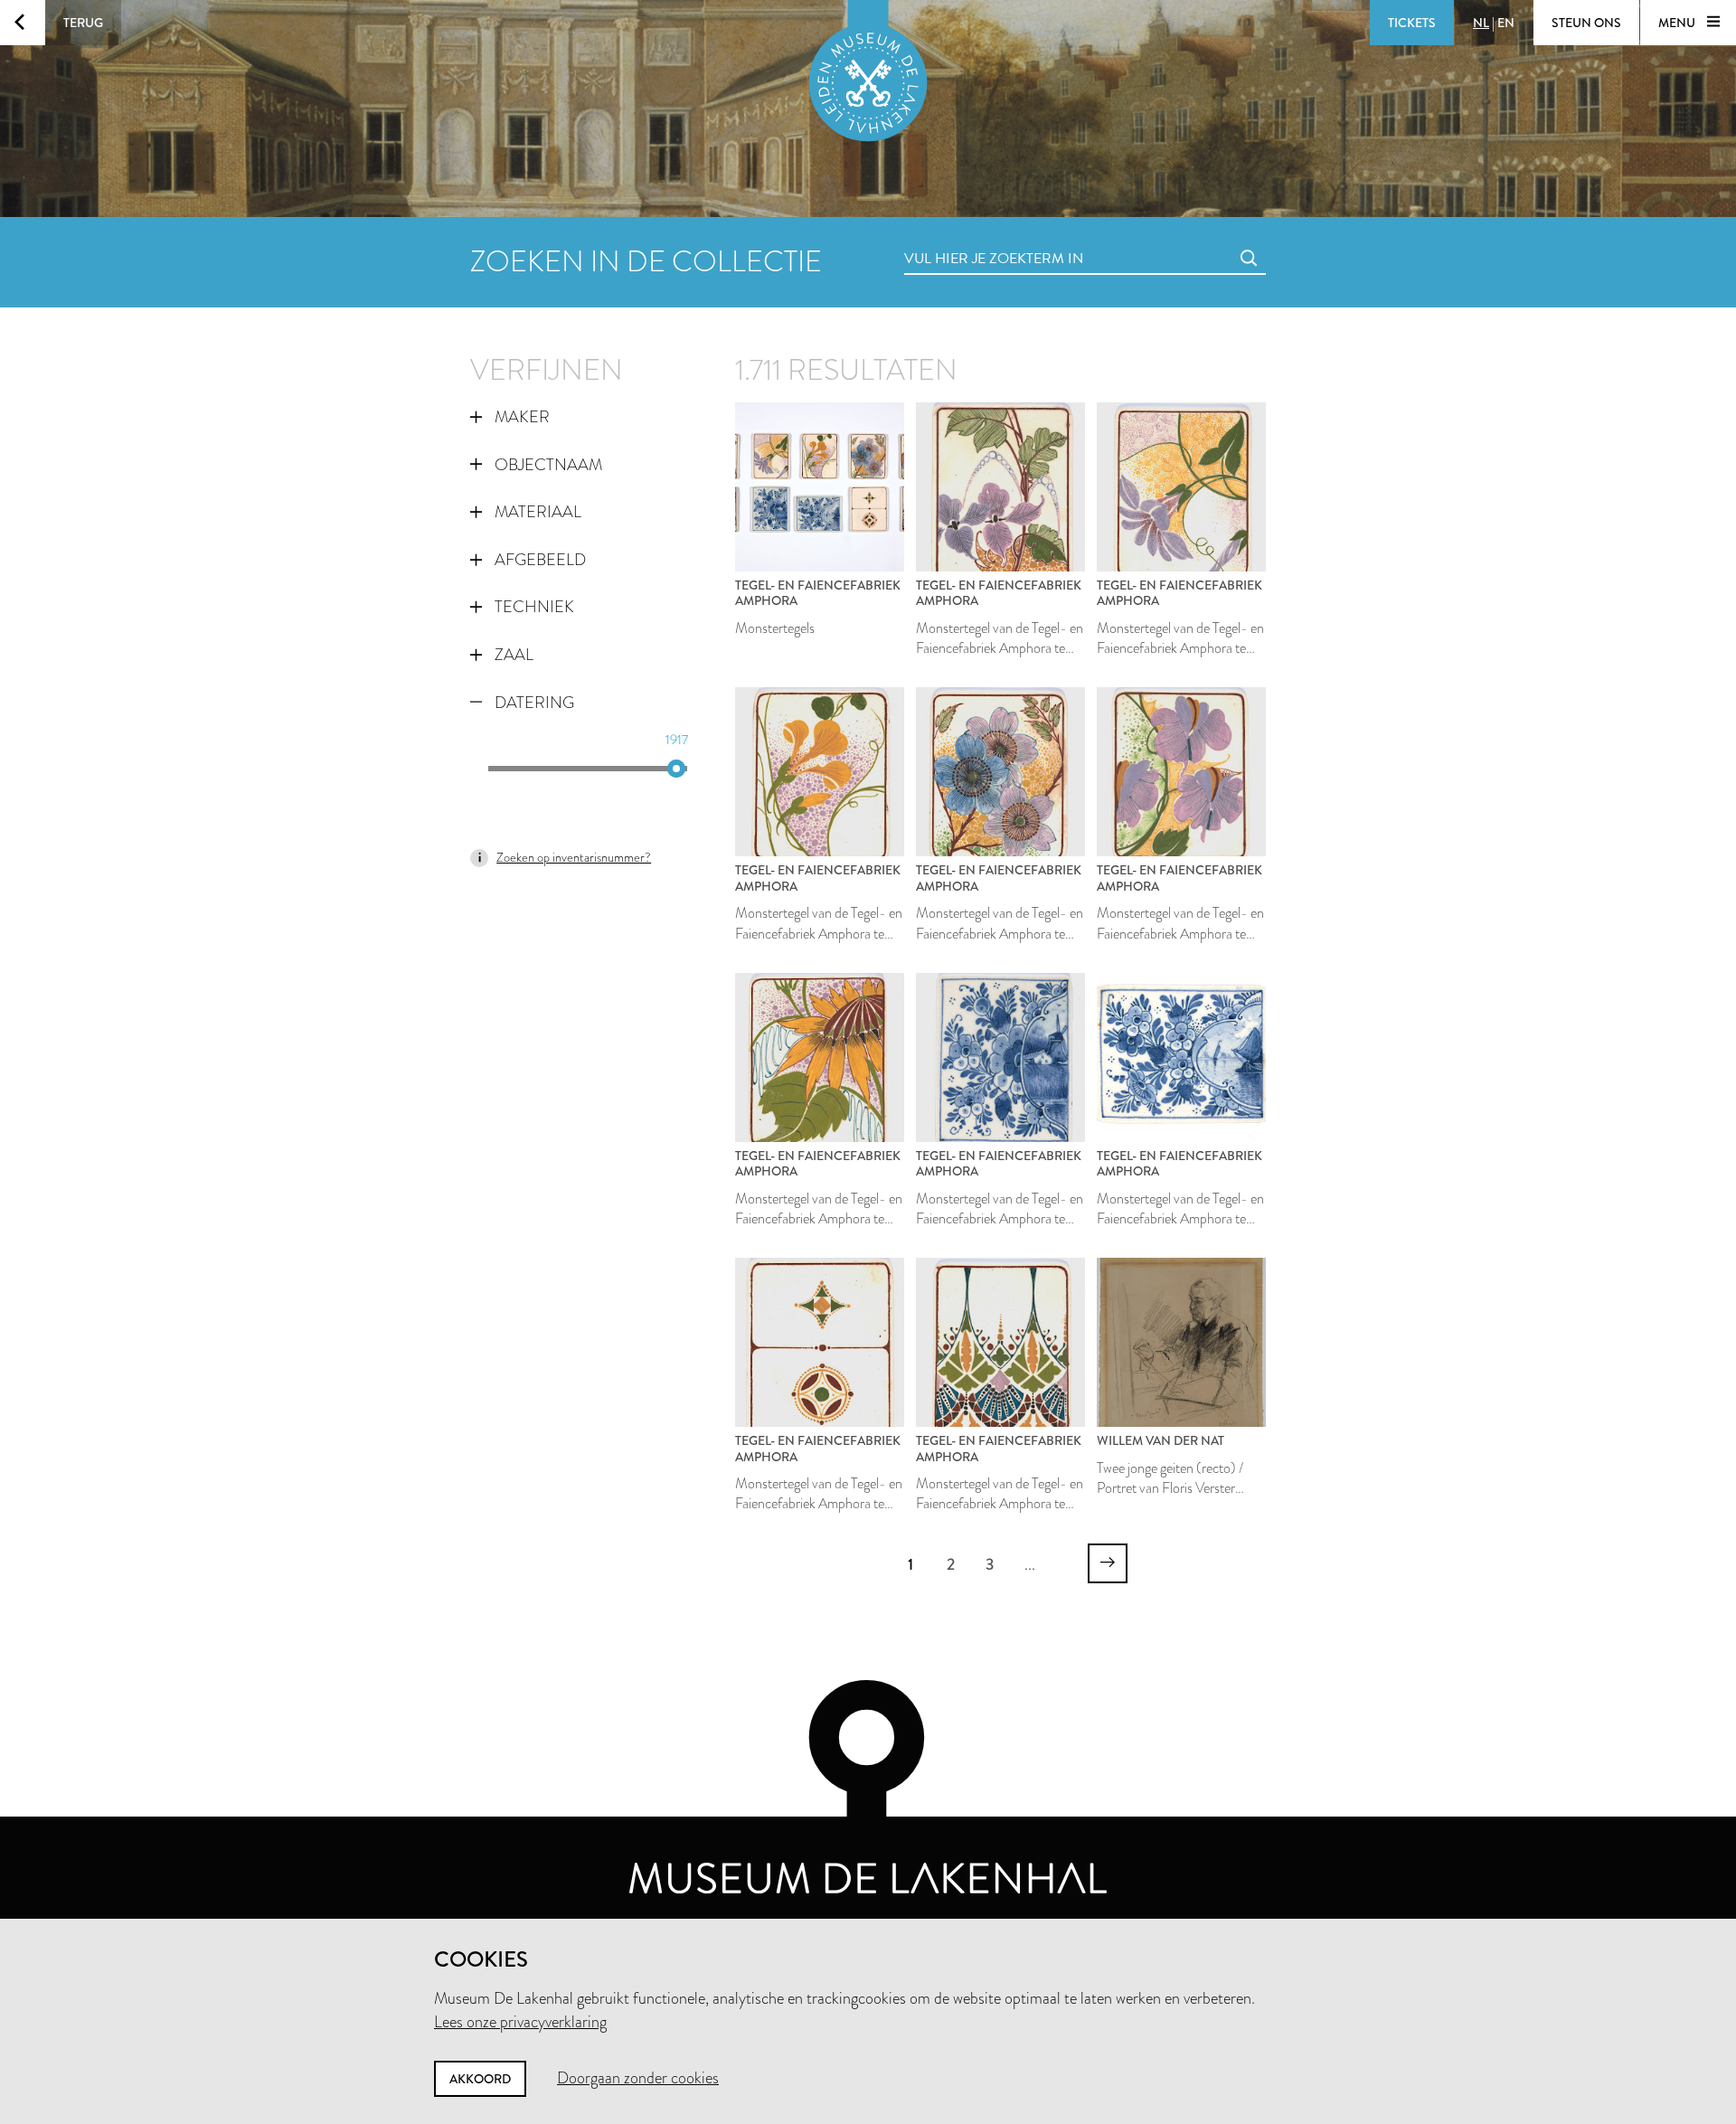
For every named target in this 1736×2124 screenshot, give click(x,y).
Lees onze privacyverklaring (520, 2022)
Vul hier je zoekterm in (960, 238)
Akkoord (480, 2079)
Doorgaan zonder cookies (638, 2078)
